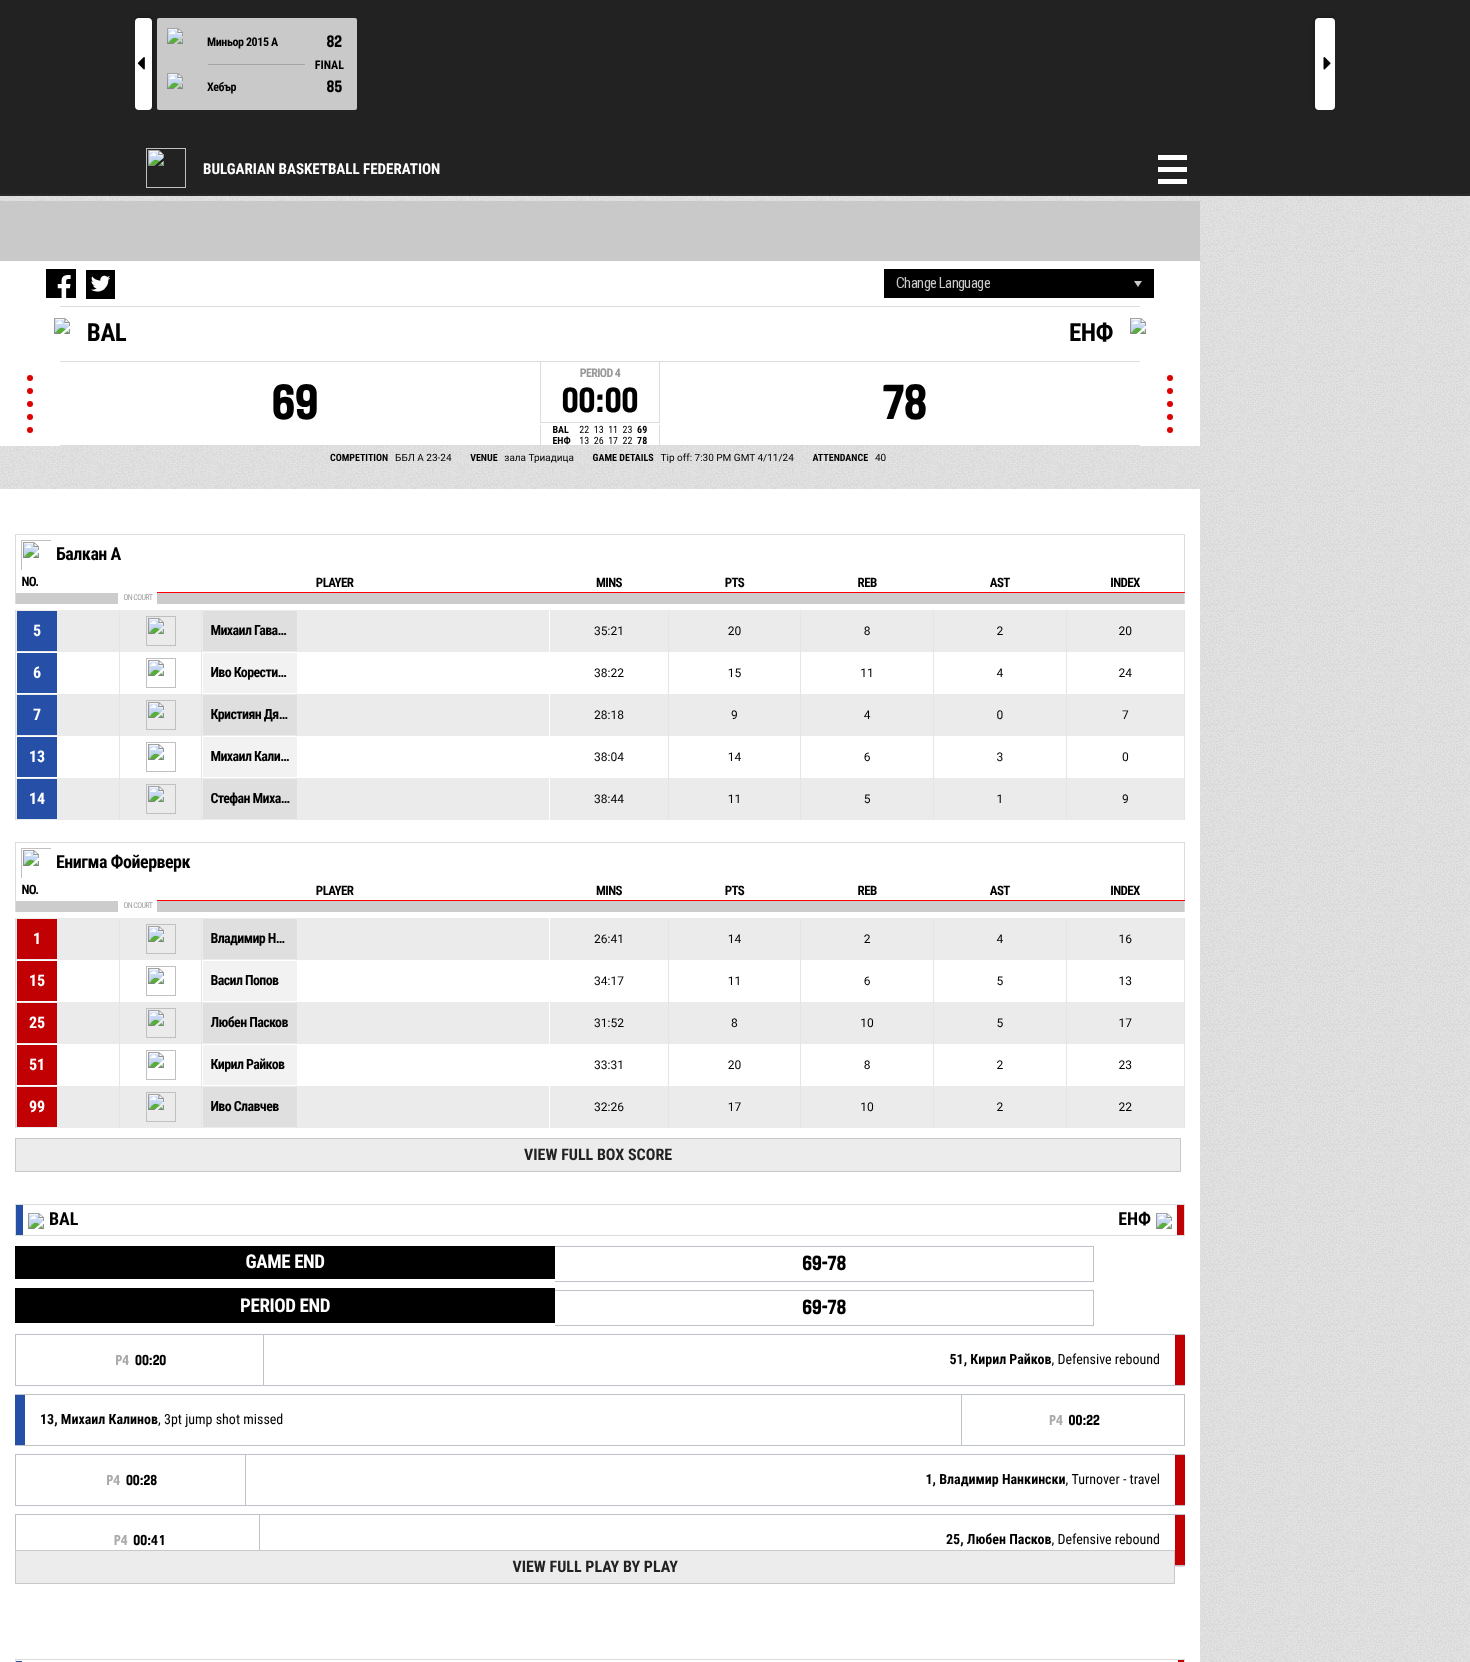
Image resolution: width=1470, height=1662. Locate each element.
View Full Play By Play (594, 1566)
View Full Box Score (598, 1154)
